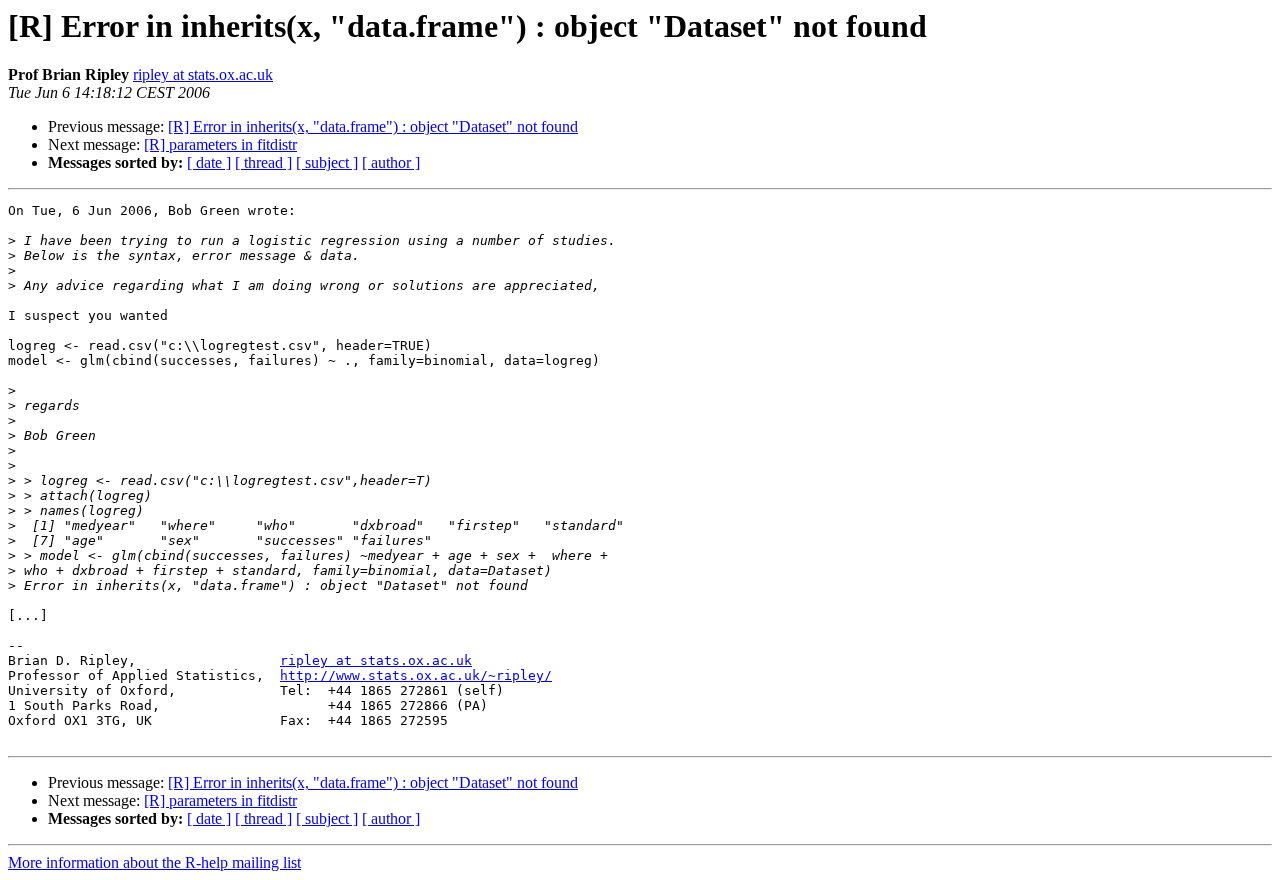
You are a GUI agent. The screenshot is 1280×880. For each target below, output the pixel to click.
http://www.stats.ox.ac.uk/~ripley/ (416, 675)
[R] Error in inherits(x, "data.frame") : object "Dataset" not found (373, 126)
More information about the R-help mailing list (154, 862)
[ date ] (209, 162)
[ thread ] (263, 162)
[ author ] (391, 162)
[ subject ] (327, 162)
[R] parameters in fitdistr (220, 144)
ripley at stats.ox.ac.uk (203, 74)
